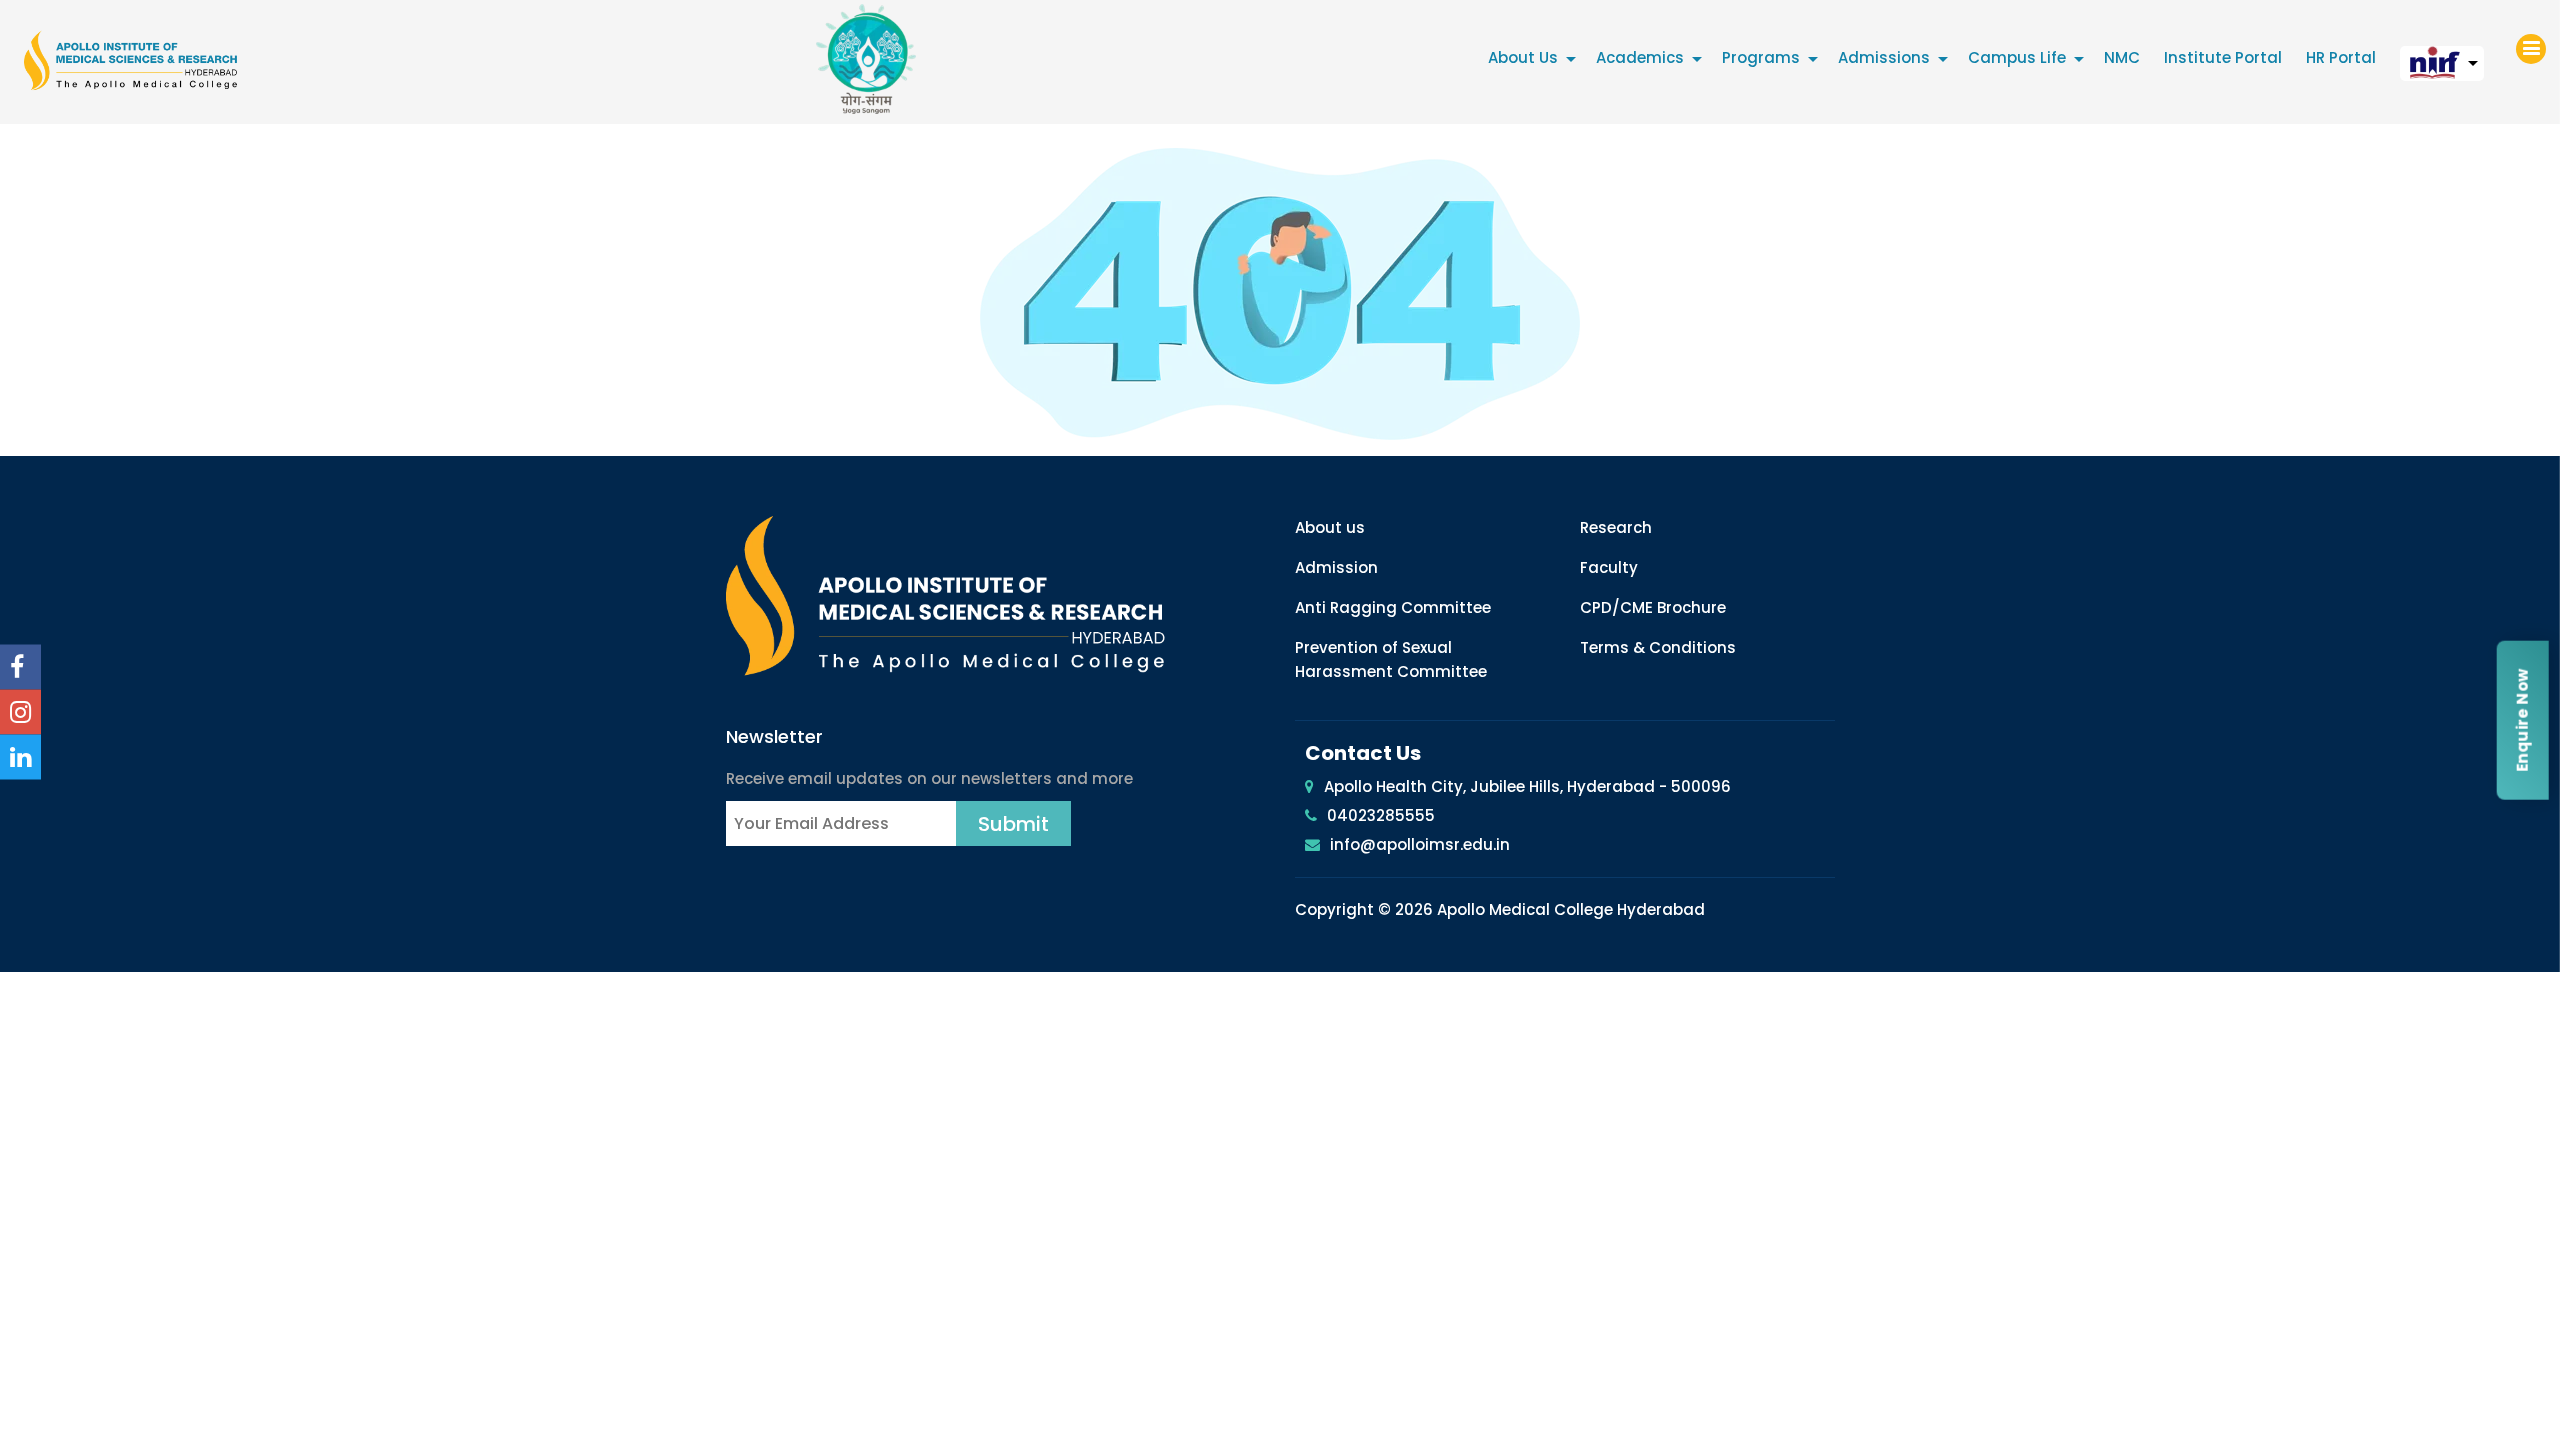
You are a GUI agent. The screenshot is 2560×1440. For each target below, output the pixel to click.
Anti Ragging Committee (1393, 607)
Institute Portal (2223, 57)
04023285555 (1381, 815)
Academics (1640, 57)
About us (1330, 527)
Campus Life (2017, 57)
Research (1616, 527)
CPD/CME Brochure (1653, 607)
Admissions (1884, 57)
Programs (1761, 57)
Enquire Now (2521, 719)
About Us (1523, 57)
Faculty (1609, 567)
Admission (1336, 567)
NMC (2122, 57)
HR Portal (2341, 57)
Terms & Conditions (1658, 647)
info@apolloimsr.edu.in (1420, 844)
